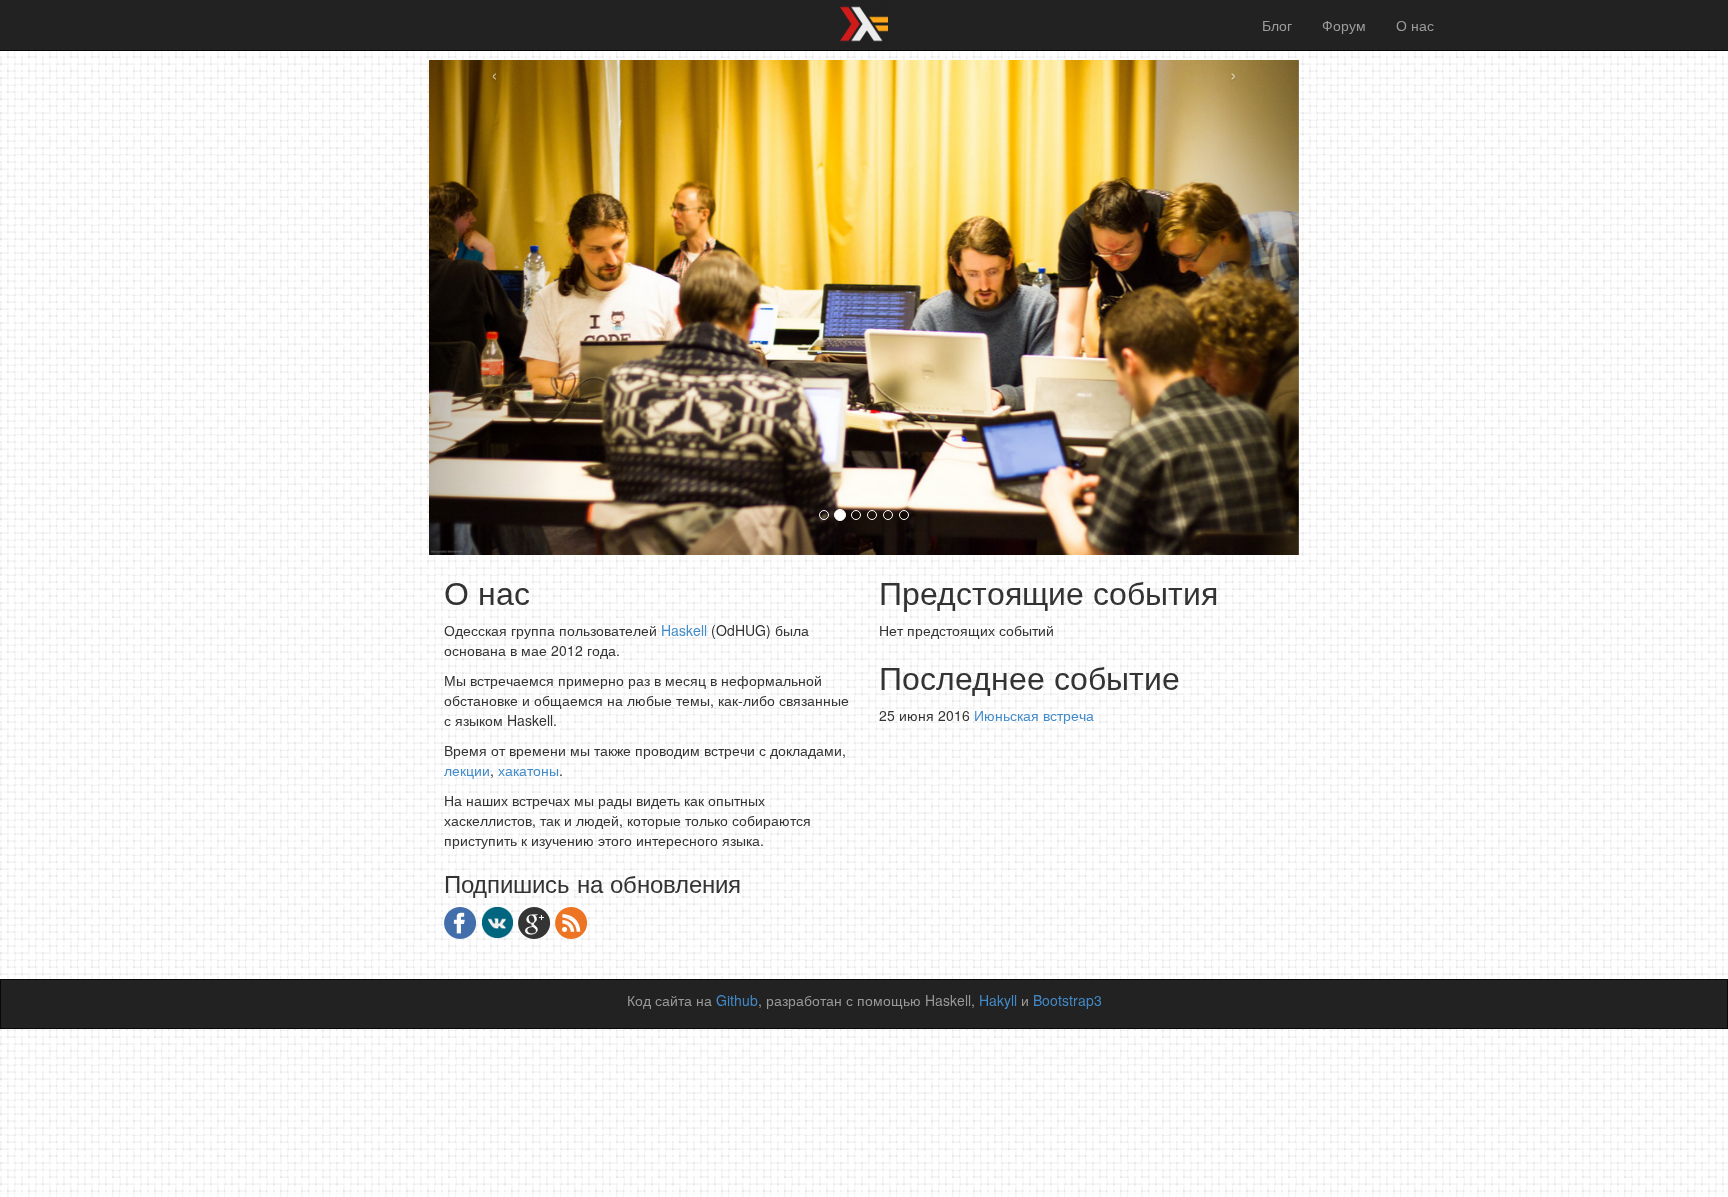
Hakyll (998, 1000)
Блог (1277, 25)
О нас (1415, 25)
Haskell (684, 630)
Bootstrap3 (1067, 1000)
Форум (1344, 25)
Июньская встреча (1034, 715)
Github (737, 1000)
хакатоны (528, 770)
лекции (467, 770)
